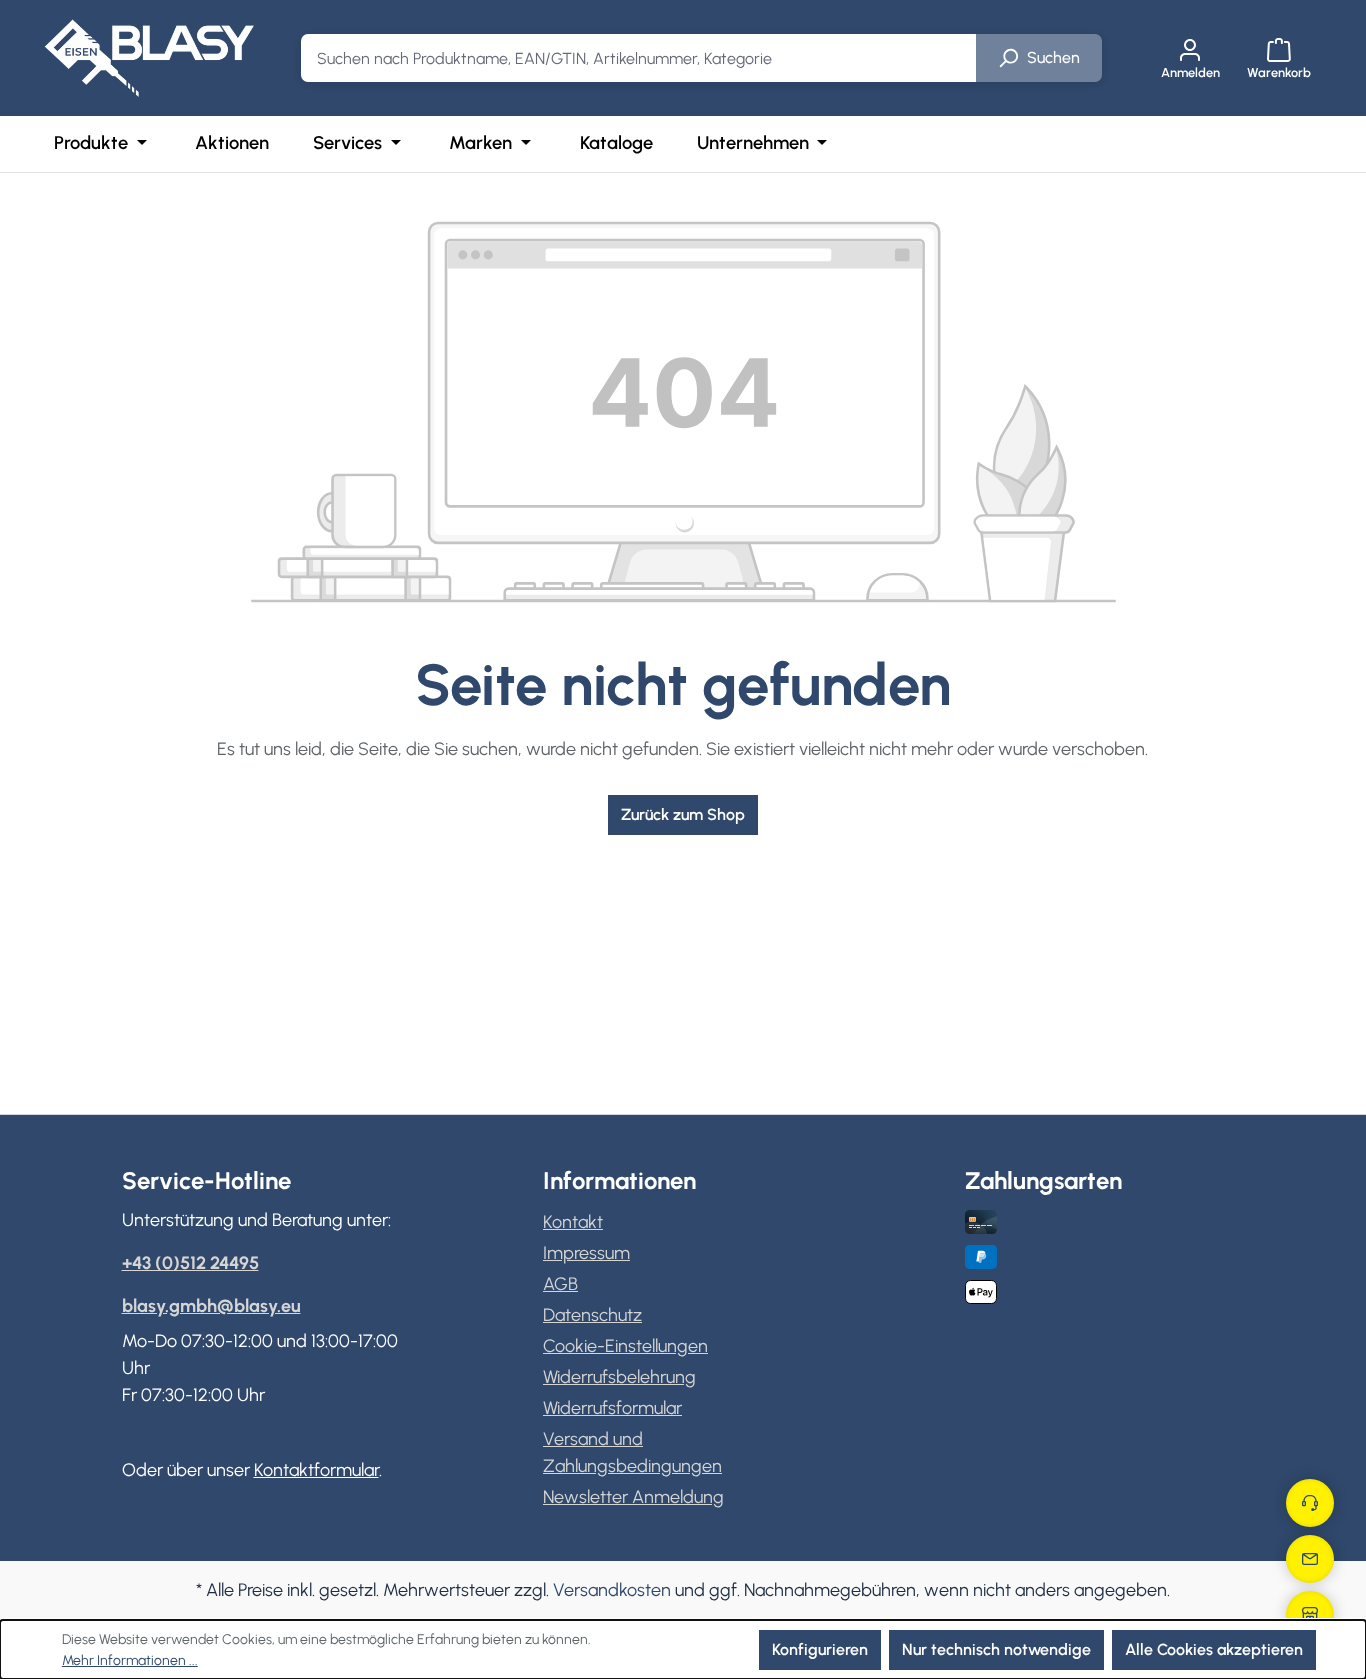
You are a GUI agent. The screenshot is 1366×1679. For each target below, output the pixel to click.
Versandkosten (612, 1590)
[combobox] (639, 58)
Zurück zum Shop (683, 814)
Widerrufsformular (612, 1408)
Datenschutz (592, 1315)
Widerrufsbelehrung (619, 1377)
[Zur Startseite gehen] (149, 58)
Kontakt (573, 1222)
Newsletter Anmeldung (633, 1497)
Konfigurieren (820, 1649)
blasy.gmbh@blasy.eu (211, 1306)
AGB (560, 1284)
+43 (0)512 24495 (190, 1263)
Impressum (586, 1253)
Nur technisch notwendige (996, 1649)
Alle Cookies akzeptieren (1214, 1649)
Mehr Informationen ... (130, 1660)
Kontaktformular (316, 1470)
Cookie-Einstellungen (625, 1346)
